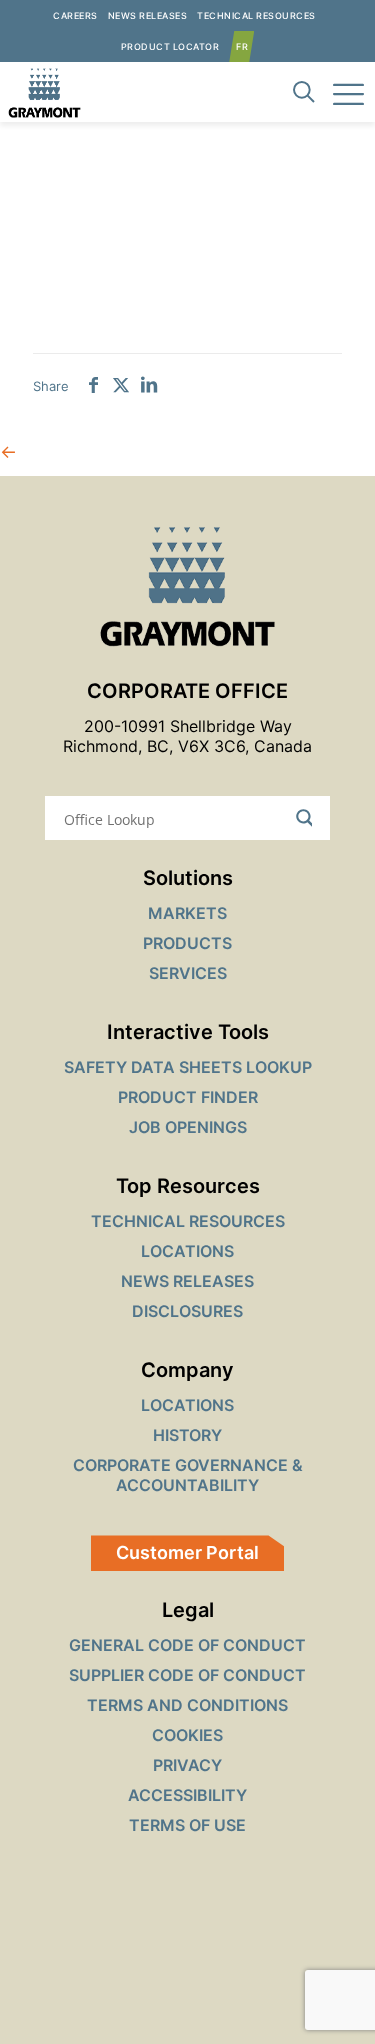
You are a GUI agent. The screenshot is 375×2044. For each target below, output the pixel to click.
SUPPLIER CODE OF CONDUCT (187, 1675)
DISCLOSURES (187, 1311)
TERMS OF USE (187, 1825)
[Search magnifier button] (308, 818)
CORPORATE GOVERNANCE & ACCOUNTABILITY (188, 1475)
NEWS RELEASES (187, 1281)
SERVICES (188, 973)
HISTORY (187, 1435)
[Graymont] (40, 92)
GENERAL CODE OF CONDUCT (187, 1645)
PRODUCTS (187, 943)
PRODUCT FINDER (188, 1097)
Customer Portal (187, 1552)
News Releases (148, 15)
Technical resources (256, 15)
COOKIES (187, 1735)
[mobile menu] (348, 92)
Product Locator (170, 46)
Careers (75, 15)
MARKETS (187, 913)
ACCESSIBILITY (187, 1795)
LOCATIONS (187, 1251)
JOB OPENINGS (188, 1127)
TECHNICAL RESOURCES (188, 1221)
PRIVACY (187, 1765)
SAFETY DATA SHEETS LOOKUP (188, 1067)
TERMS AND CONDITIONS (187, 1705)
